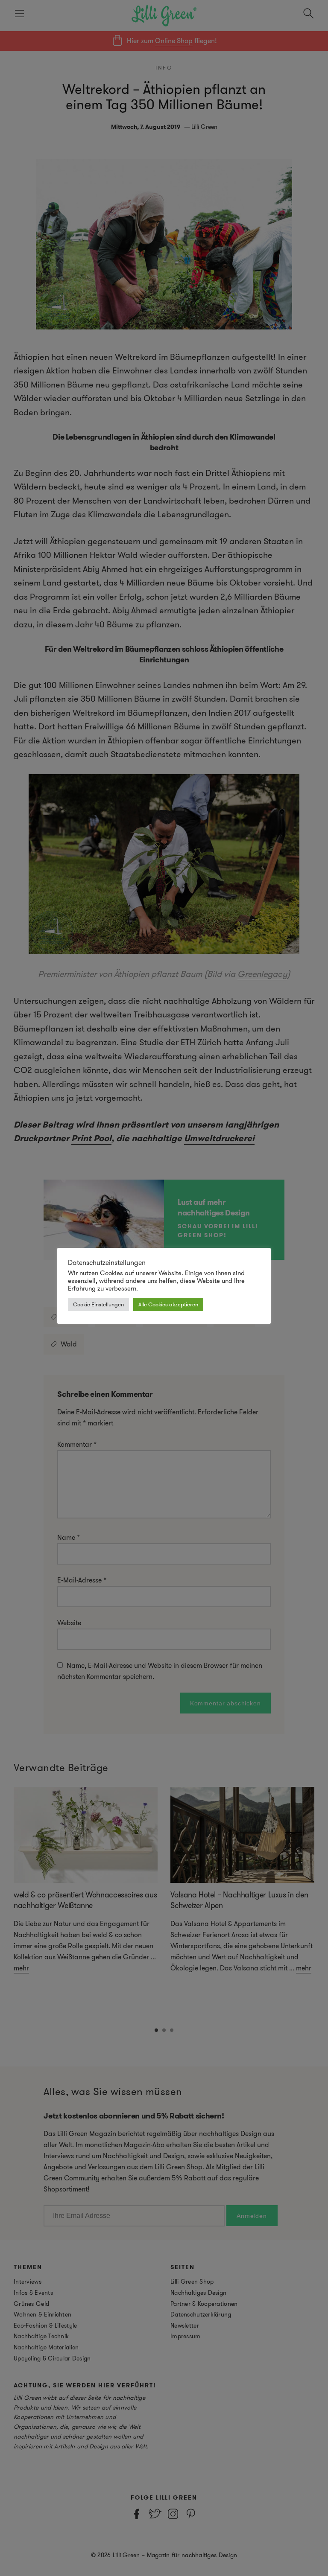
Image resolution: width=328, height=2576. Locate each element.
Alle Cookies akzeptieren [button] (168, 1304)
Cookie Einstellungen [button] (98, 1304)
